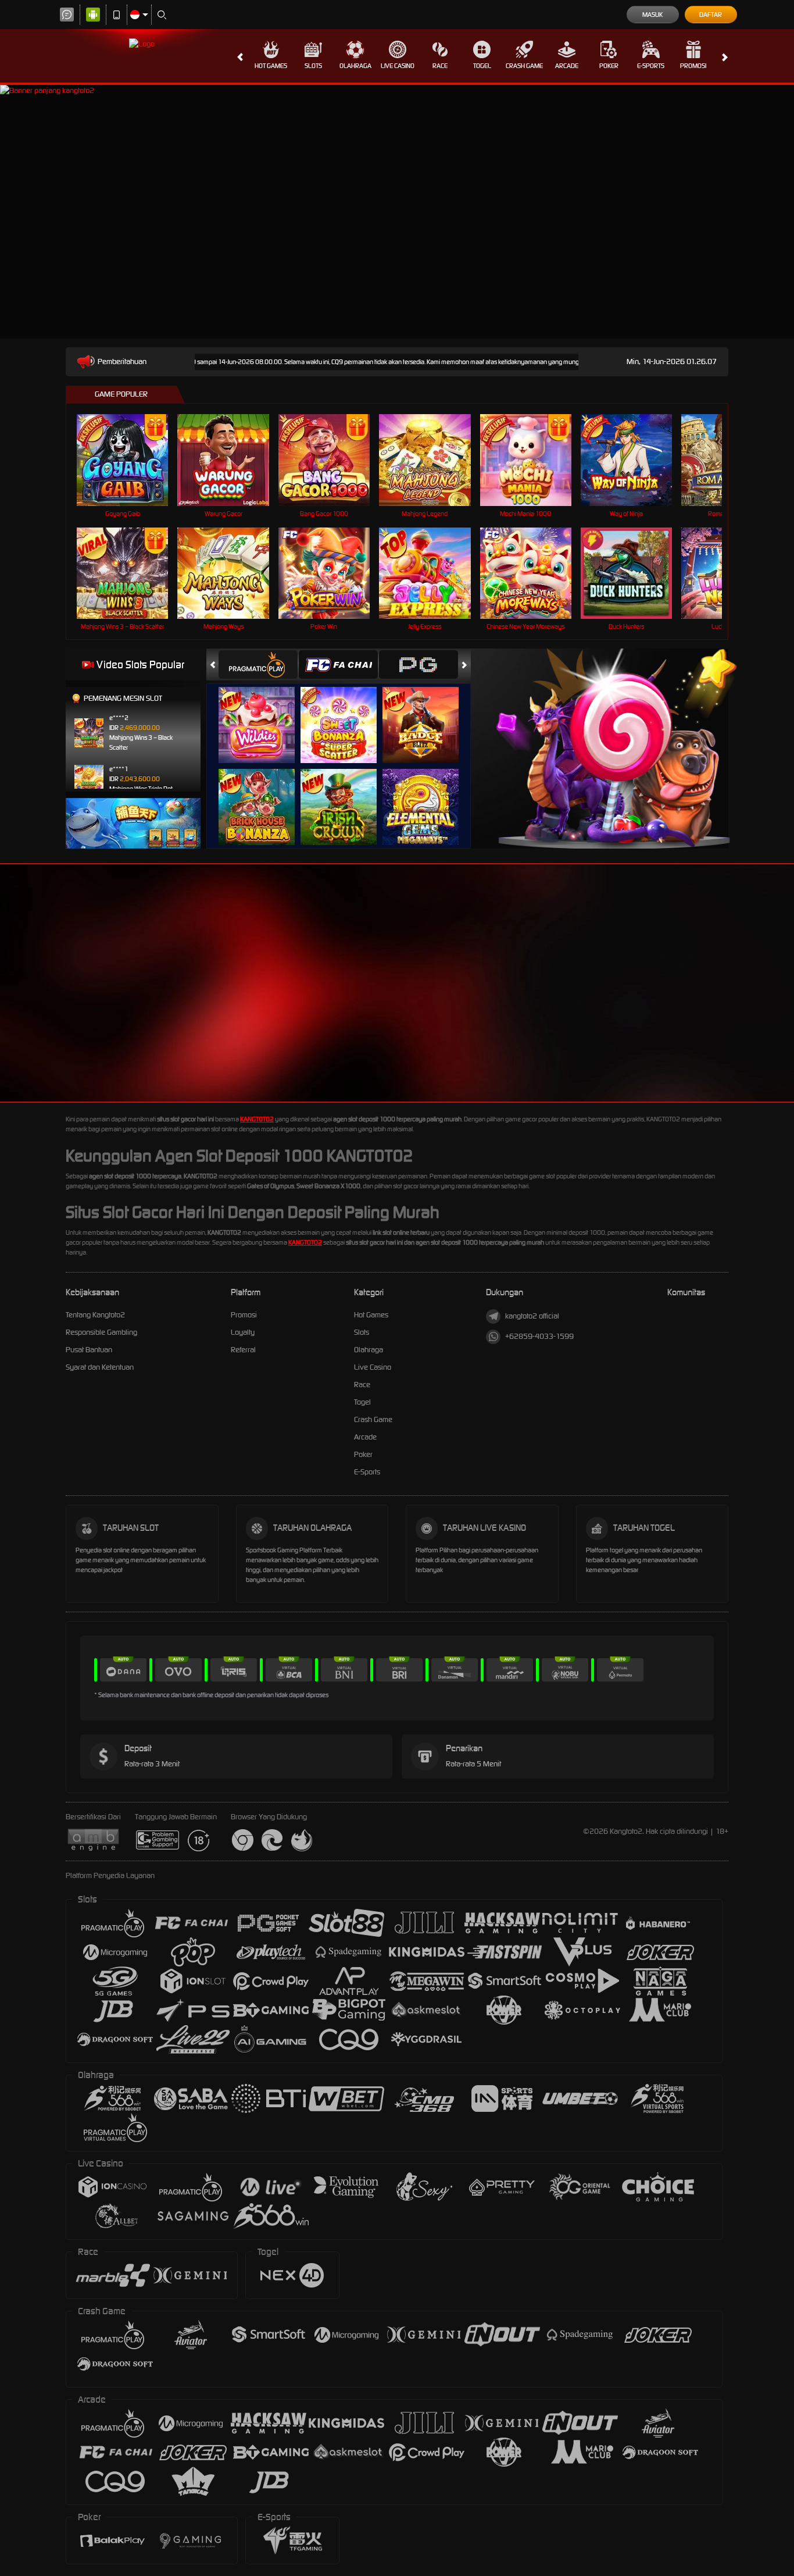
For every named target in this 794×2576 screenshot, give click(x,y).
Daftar (711, 15)
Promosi (693, 66)
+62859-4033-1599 (539, 1336)
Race (440, 66)
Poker (609, 66)
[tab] (258, 665)
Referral (243, 1350)
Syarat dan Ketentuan (100, 1367)
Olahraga (355, 66)
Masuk (652, 15)
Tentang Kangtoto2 (95, 1315)
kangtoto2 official (532, 1316)
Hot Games (271, 66)
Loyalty (243, 1332)
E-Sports (651, 66)
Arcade (567, 66)
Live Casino (398, 66)
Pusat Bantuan (89, 1350)
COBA (264, 713)
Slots (313, 66)
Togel (482, 66)
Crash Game (524, 66)
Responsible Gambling (101, 1332)
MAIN (130, 460)
